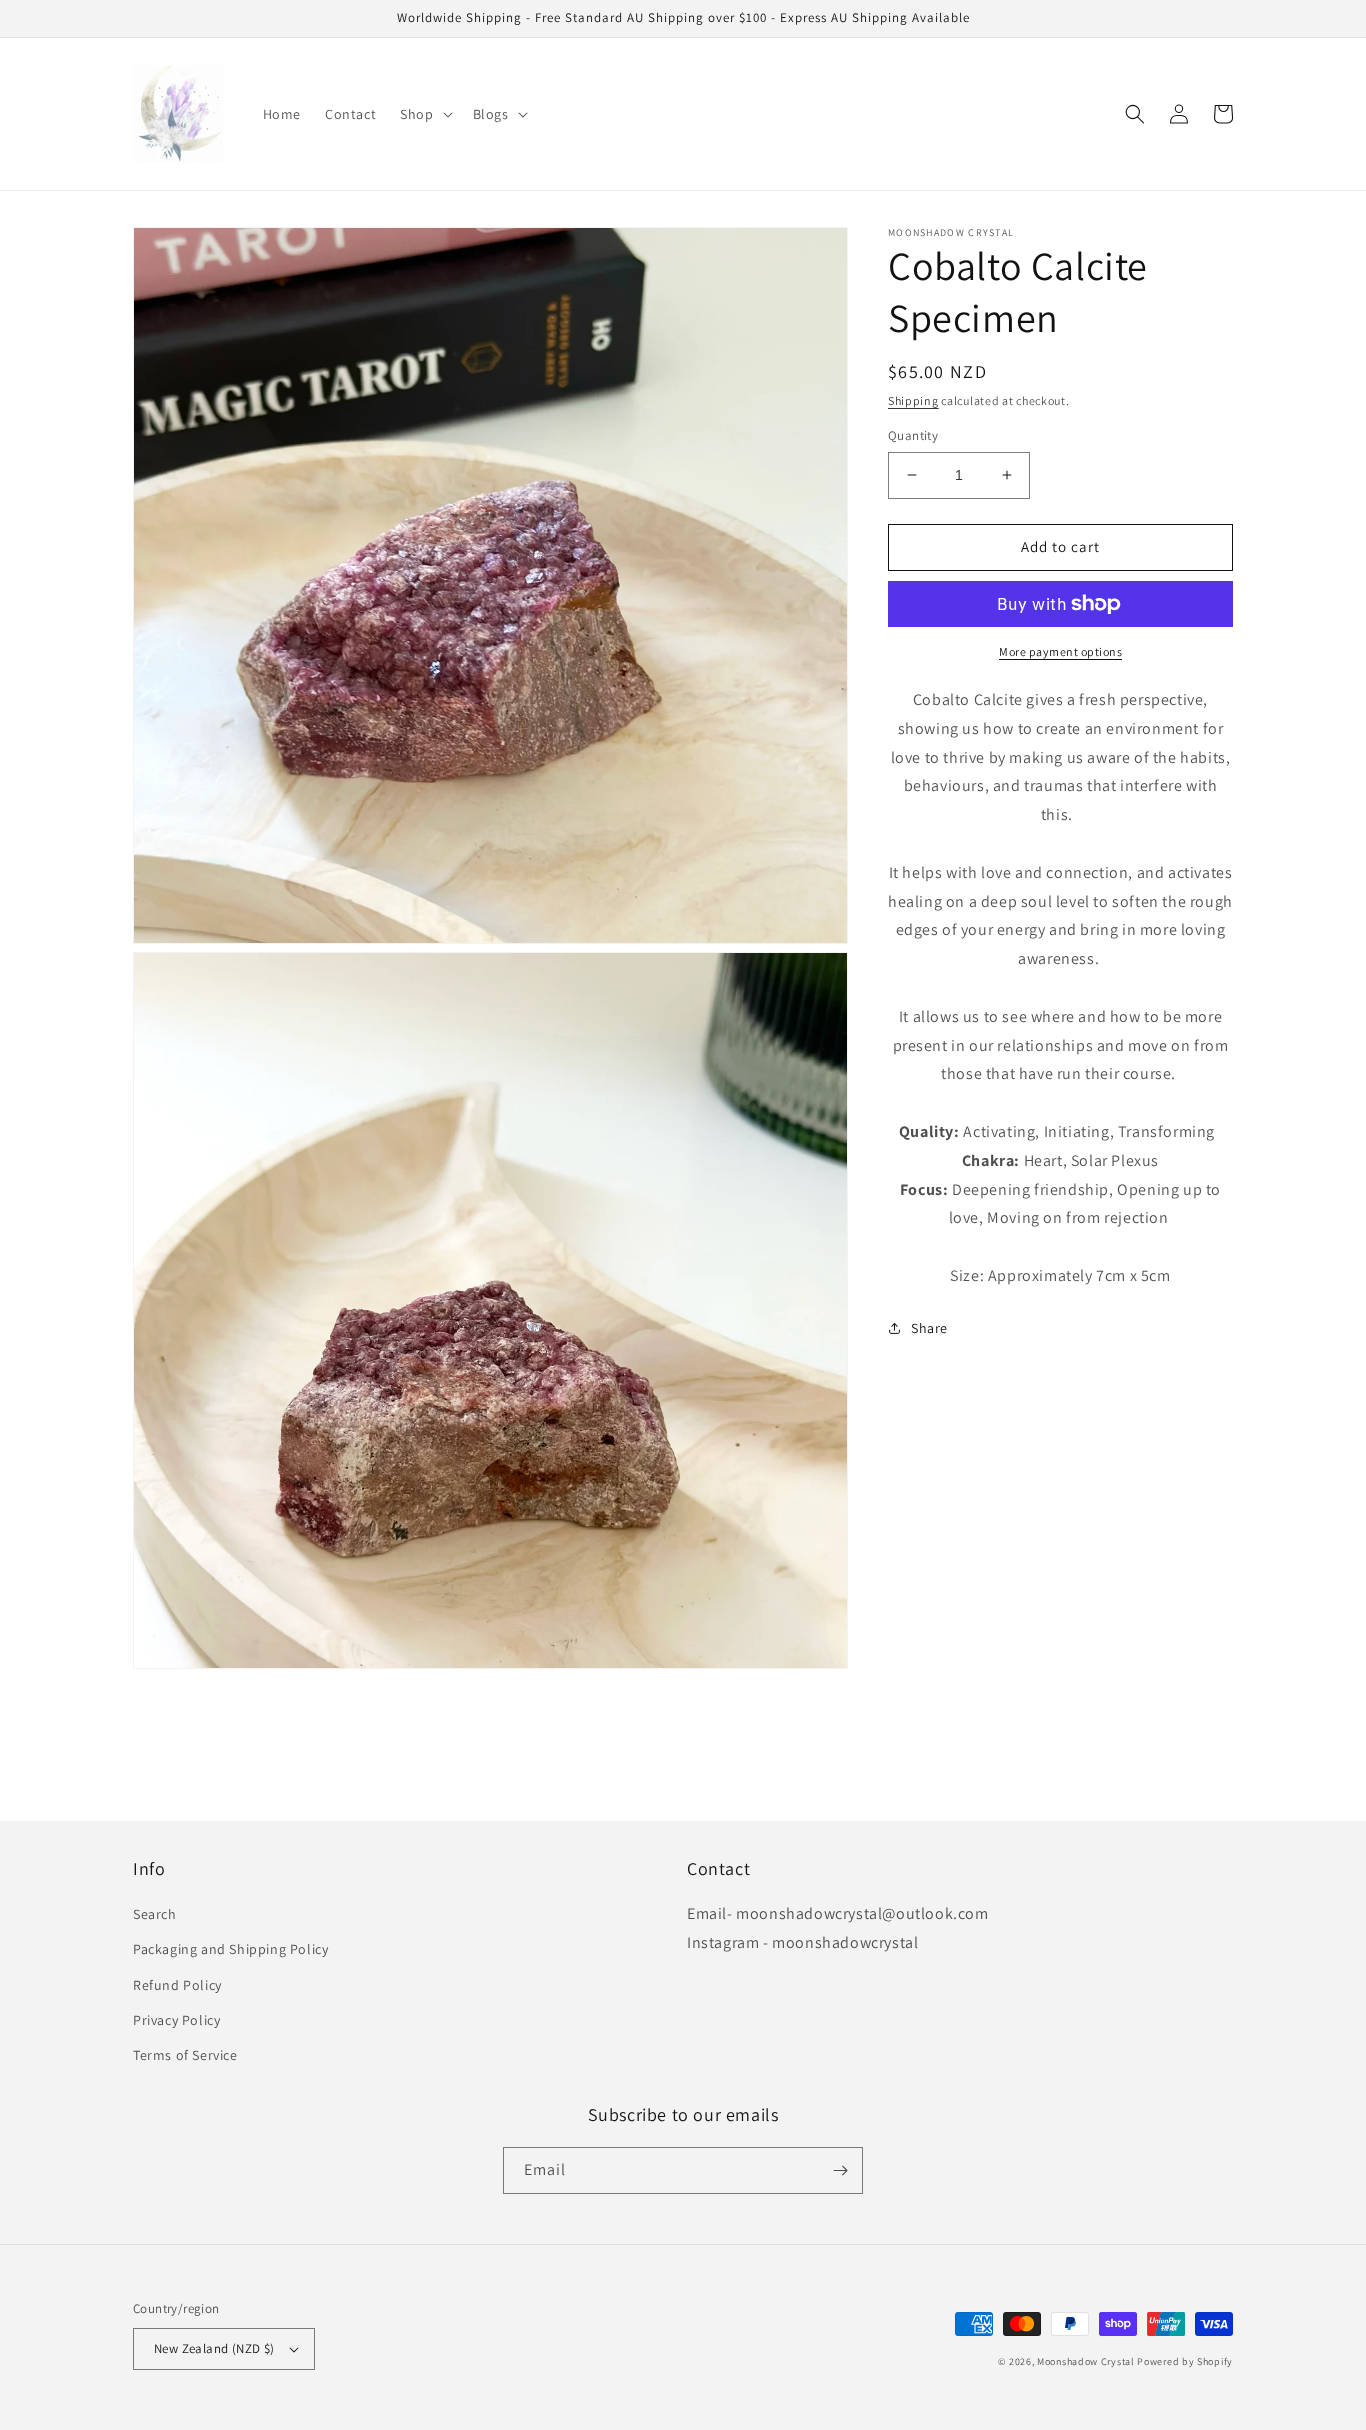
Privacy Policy (176, 2020)
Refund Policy (177, 1985)
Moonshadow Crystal (1086, 2361)
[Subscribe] (840, 2170)
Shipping (913, 400)
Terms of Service (185, 2055)
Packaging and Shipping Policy (230, 1949)
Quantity (913, 435)
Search (155, 1914)
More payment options (1060, 651)
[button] (424, 114)
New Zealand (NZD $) (214, 2348)
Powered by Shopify (1185, 2361)
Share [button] (929, 1328)
